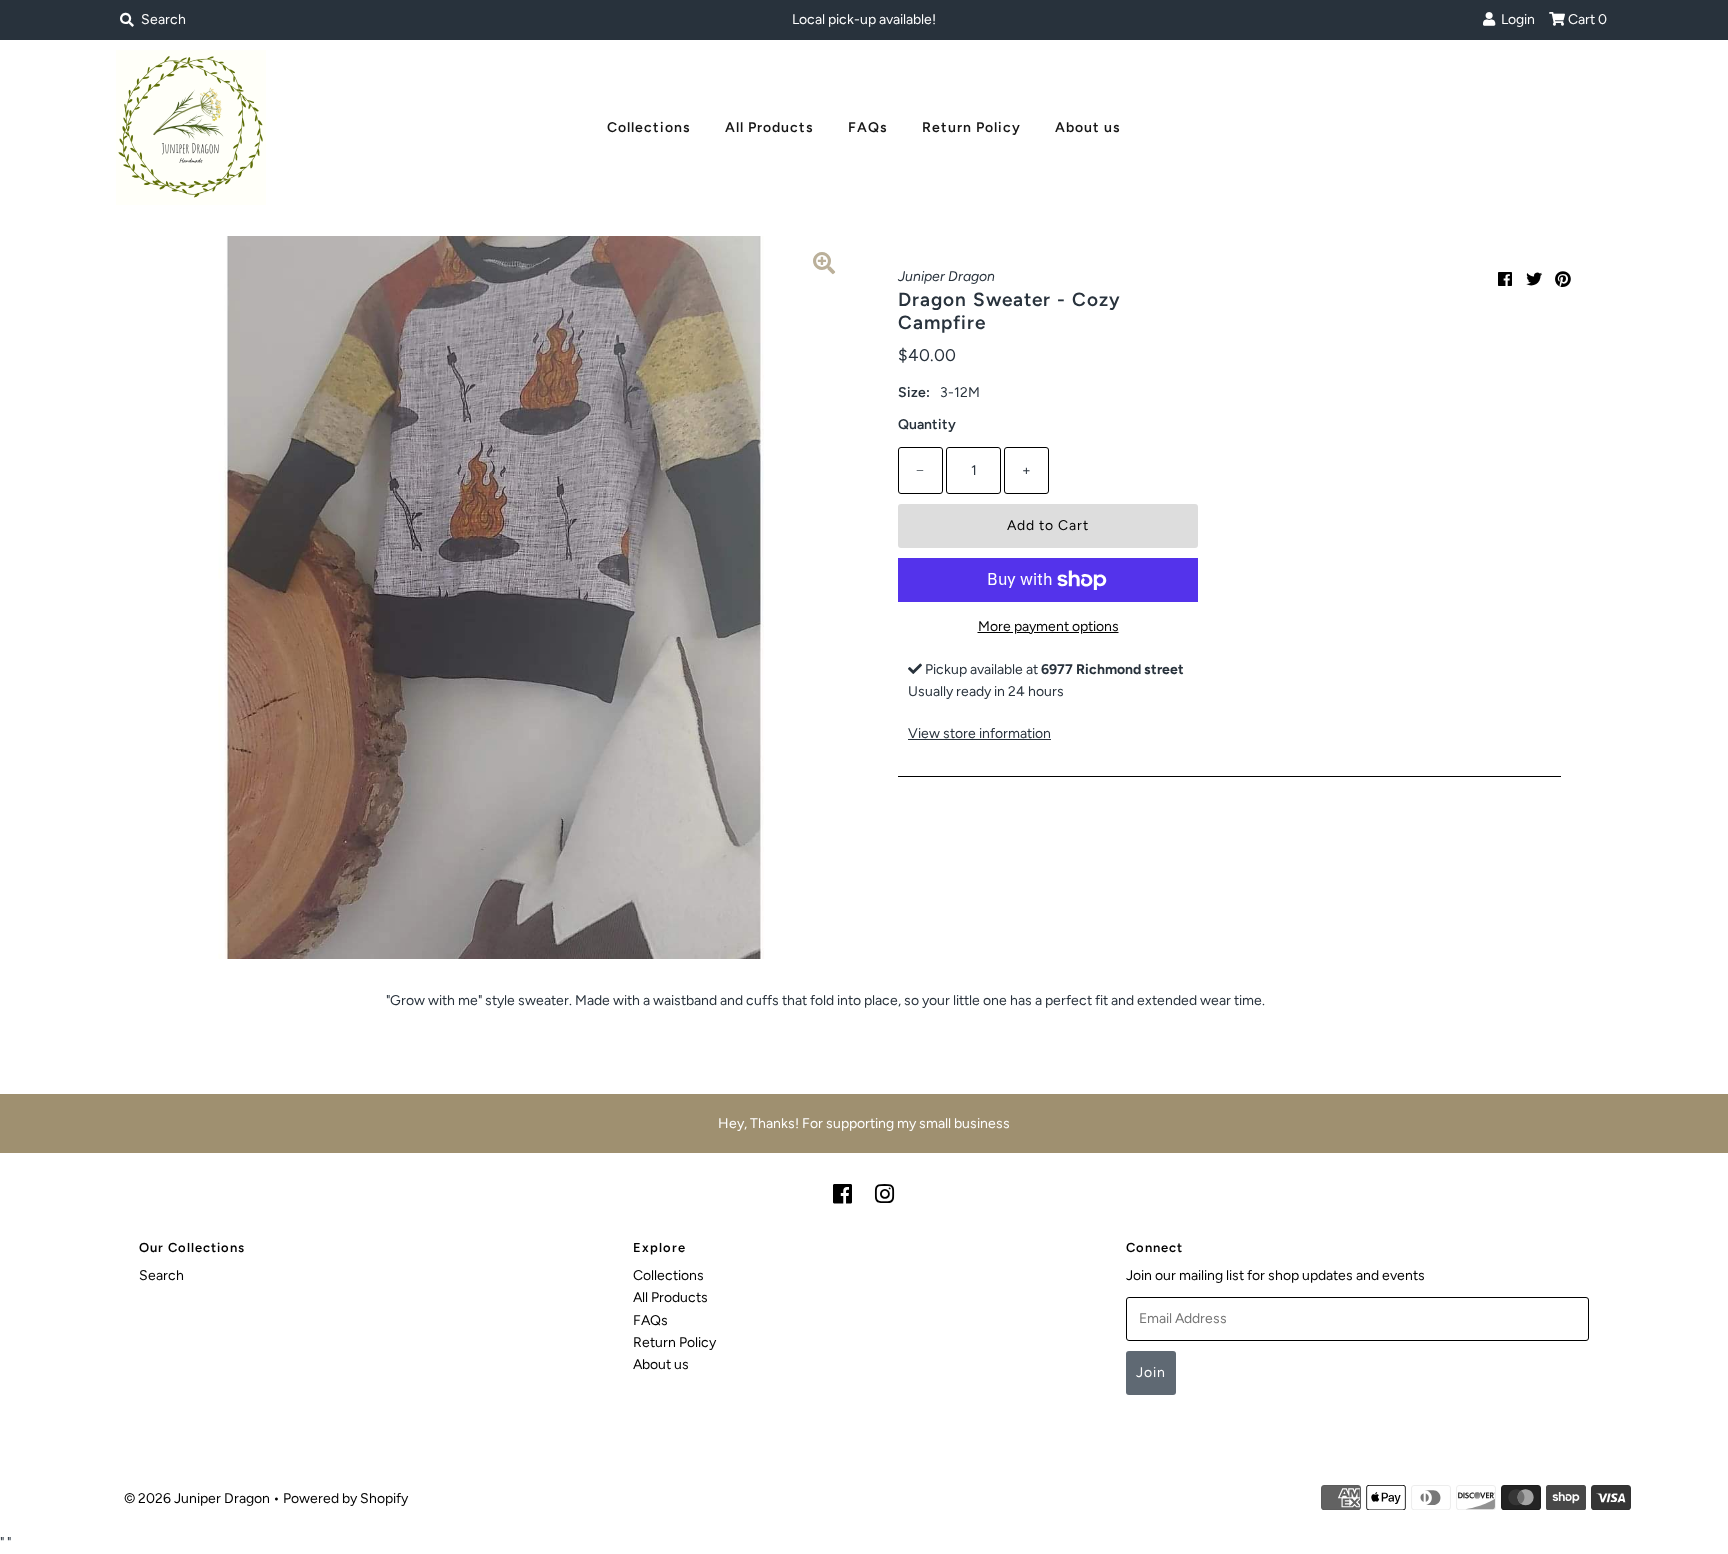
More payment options (1048, 626)
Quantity (927, 424)
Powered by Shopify (345, 1498)
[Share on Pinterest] (1563, 279)
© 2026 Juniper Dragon (198, 1498)
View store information (979, 733)
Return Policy (971, 127)
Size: (914, 392)
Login (1515, 19)
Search (161, 1275)
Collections (649, 127)
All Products (769, 127)
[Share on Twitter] (1534, 279)
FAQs (868, 127)
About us (1088, 127)
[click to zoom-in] (824, 267)
